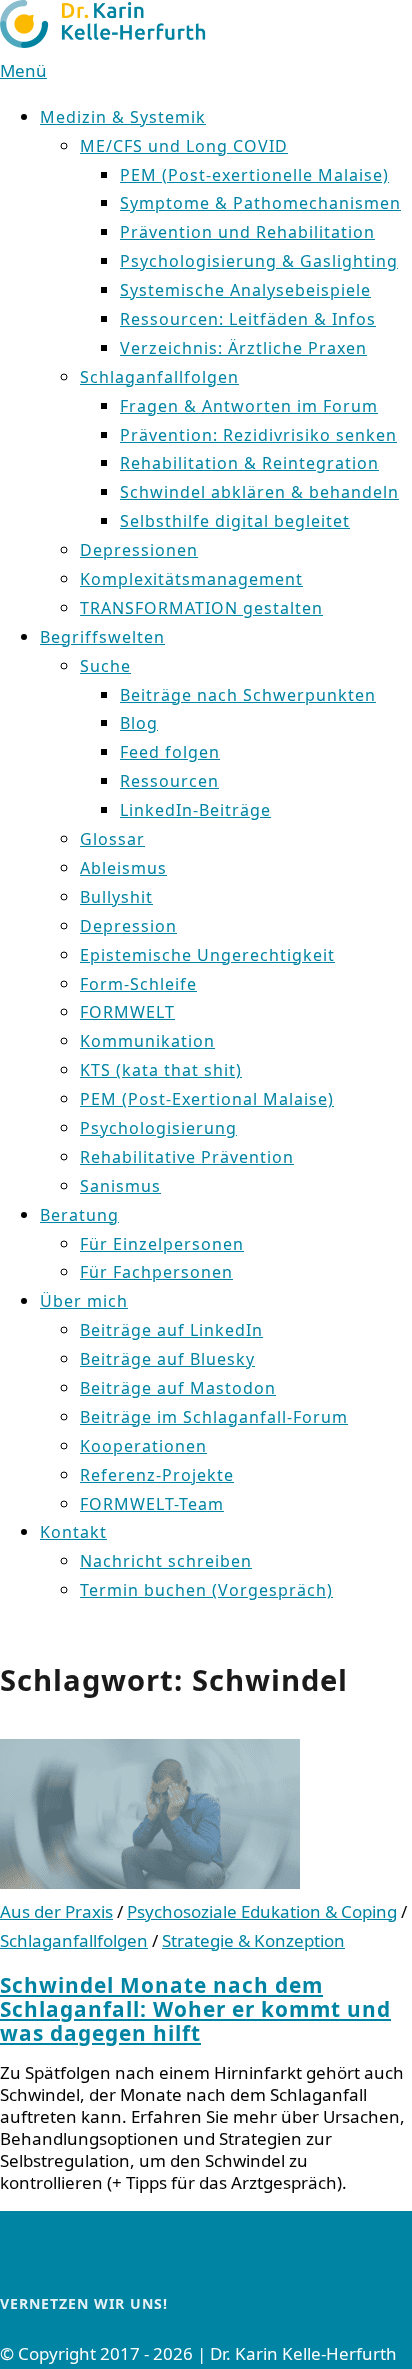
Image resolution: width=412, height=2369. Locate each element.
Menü (23, 70)
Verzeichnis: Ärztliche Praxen (243, 348)
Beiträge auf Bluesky (167, 1359)
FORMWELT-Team (152, 1504)
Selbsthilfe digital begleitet (235, 521)
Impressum (46, 2224)
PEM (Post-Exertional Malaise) (207, 1099)
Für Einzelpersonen (162, 1244)
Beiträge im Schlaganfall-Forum (214, 1417)
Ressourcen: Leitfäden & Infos (248, 319)
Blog (139, 723)
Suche (105, 666)
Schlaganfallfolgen (159, 377)
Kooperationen (143, 1446)
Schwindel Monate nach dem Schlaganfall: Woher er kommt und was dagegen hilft (195, 2009)
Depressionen (139, 550)
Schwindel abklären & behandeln (259, 492)
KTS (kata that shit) (161, 1070)
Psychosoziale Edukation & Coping (262, 1911)
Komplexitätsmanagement (191, 579)
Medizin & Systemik (123, 117)
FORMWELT (127, 1012)
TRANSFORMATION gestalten (201, 608)
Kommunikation (147, 1041)
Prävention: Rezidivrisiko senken (258, 435)
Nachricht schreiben (166, 1561)
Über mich (84, 1301)
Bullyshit (116, 897)
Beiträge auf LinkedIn (171, 1330)
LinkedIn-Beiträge (195, 810)
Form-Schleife (138, 984)
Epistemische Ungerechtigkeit (207, 955)
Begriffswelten (102, 637)
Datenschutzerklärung (90, 2253)
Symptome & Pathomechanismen (260, 203)
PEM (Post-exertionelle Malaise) (254, 175)
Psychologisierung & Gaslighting (259, 261)
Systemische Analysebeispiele (245, 290)
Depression (128, 926)
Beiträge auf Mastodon (178, 1388)
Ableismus (123, 868)
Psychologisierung (158, 1128)
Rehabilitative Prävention (187, 1157)
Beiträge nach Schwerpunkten (248, 695)
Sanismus (120, 1186)
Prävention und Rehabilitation (247, 232)
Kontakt (73, 1532)
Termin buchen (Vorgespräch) (206, 1590)
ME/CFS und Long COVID (184, 146)
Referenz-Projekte (157, 1475)
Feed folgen (170, 752)
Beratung (79, 1215)
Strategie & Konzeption (253, 1940)
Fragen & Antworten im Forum (249, 406)
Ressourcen (169, 781)
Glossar (112, 839)
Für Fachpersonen (156, 1272)
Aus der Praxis (56, 1911)
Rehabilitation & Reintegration (249, 463)
